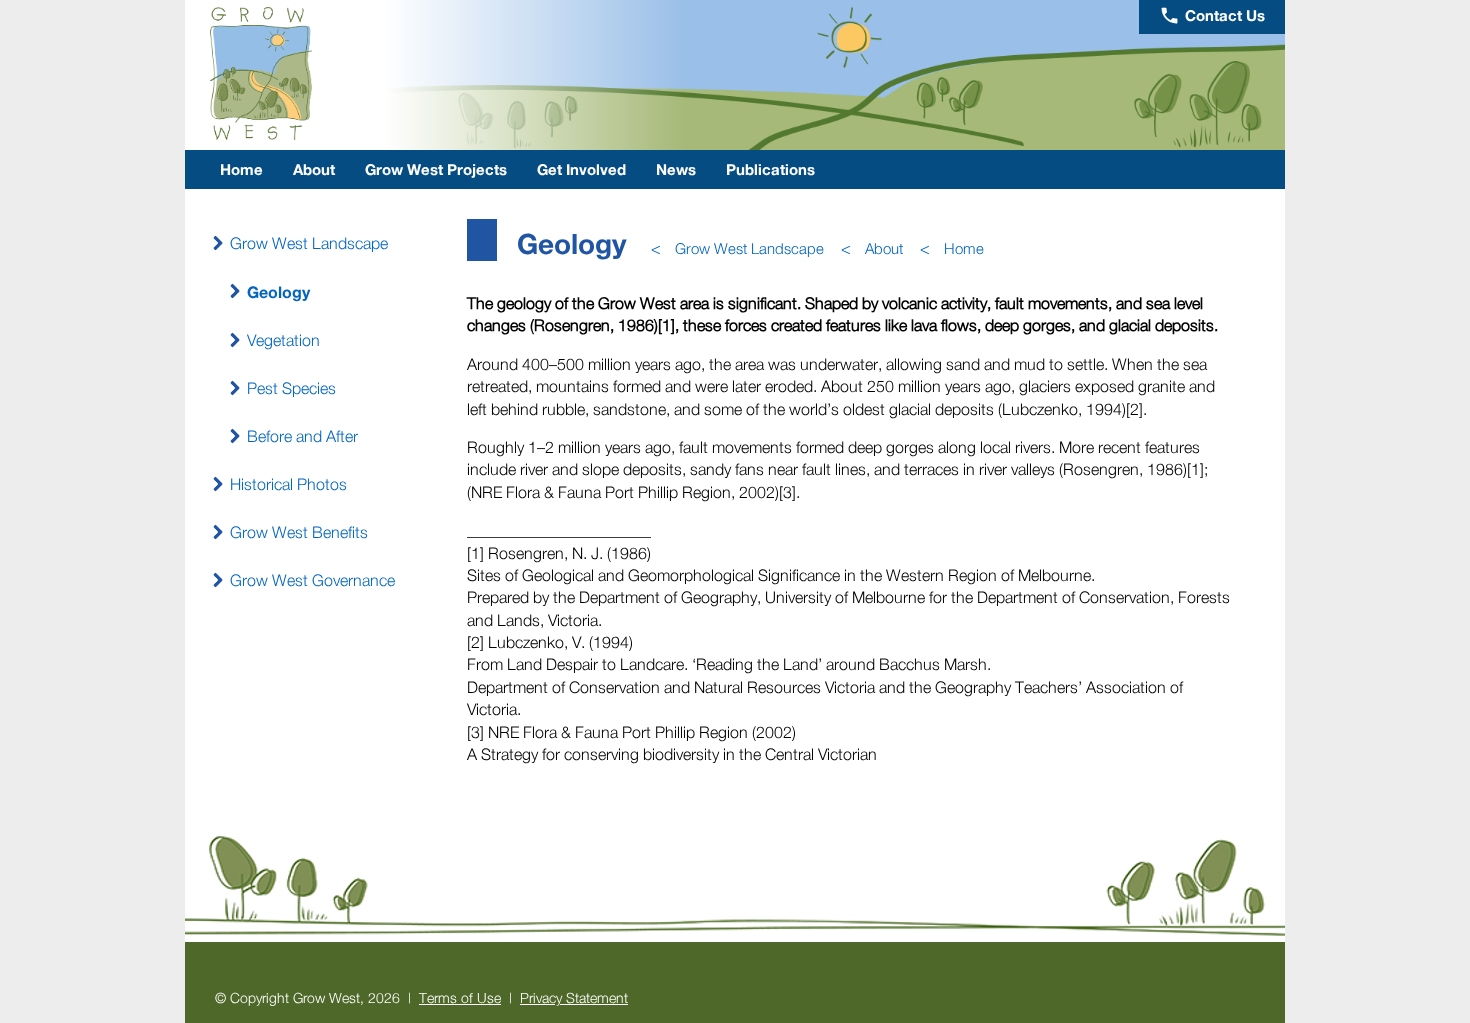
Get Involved (581, 169)
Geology (278, 291)
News (676, 169)
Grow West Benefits (299, 532)
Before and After (302, 436)
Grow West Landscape (309, 243)
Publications (770, 169)
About (314, 169)
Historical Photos (288, 484)
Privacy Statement (574, 997)
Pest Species (291, 388)
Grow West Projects (436, 169)
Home (241, 169)
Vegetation (283, 340)
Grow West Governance (312, 580)
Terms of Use (460, 997)
